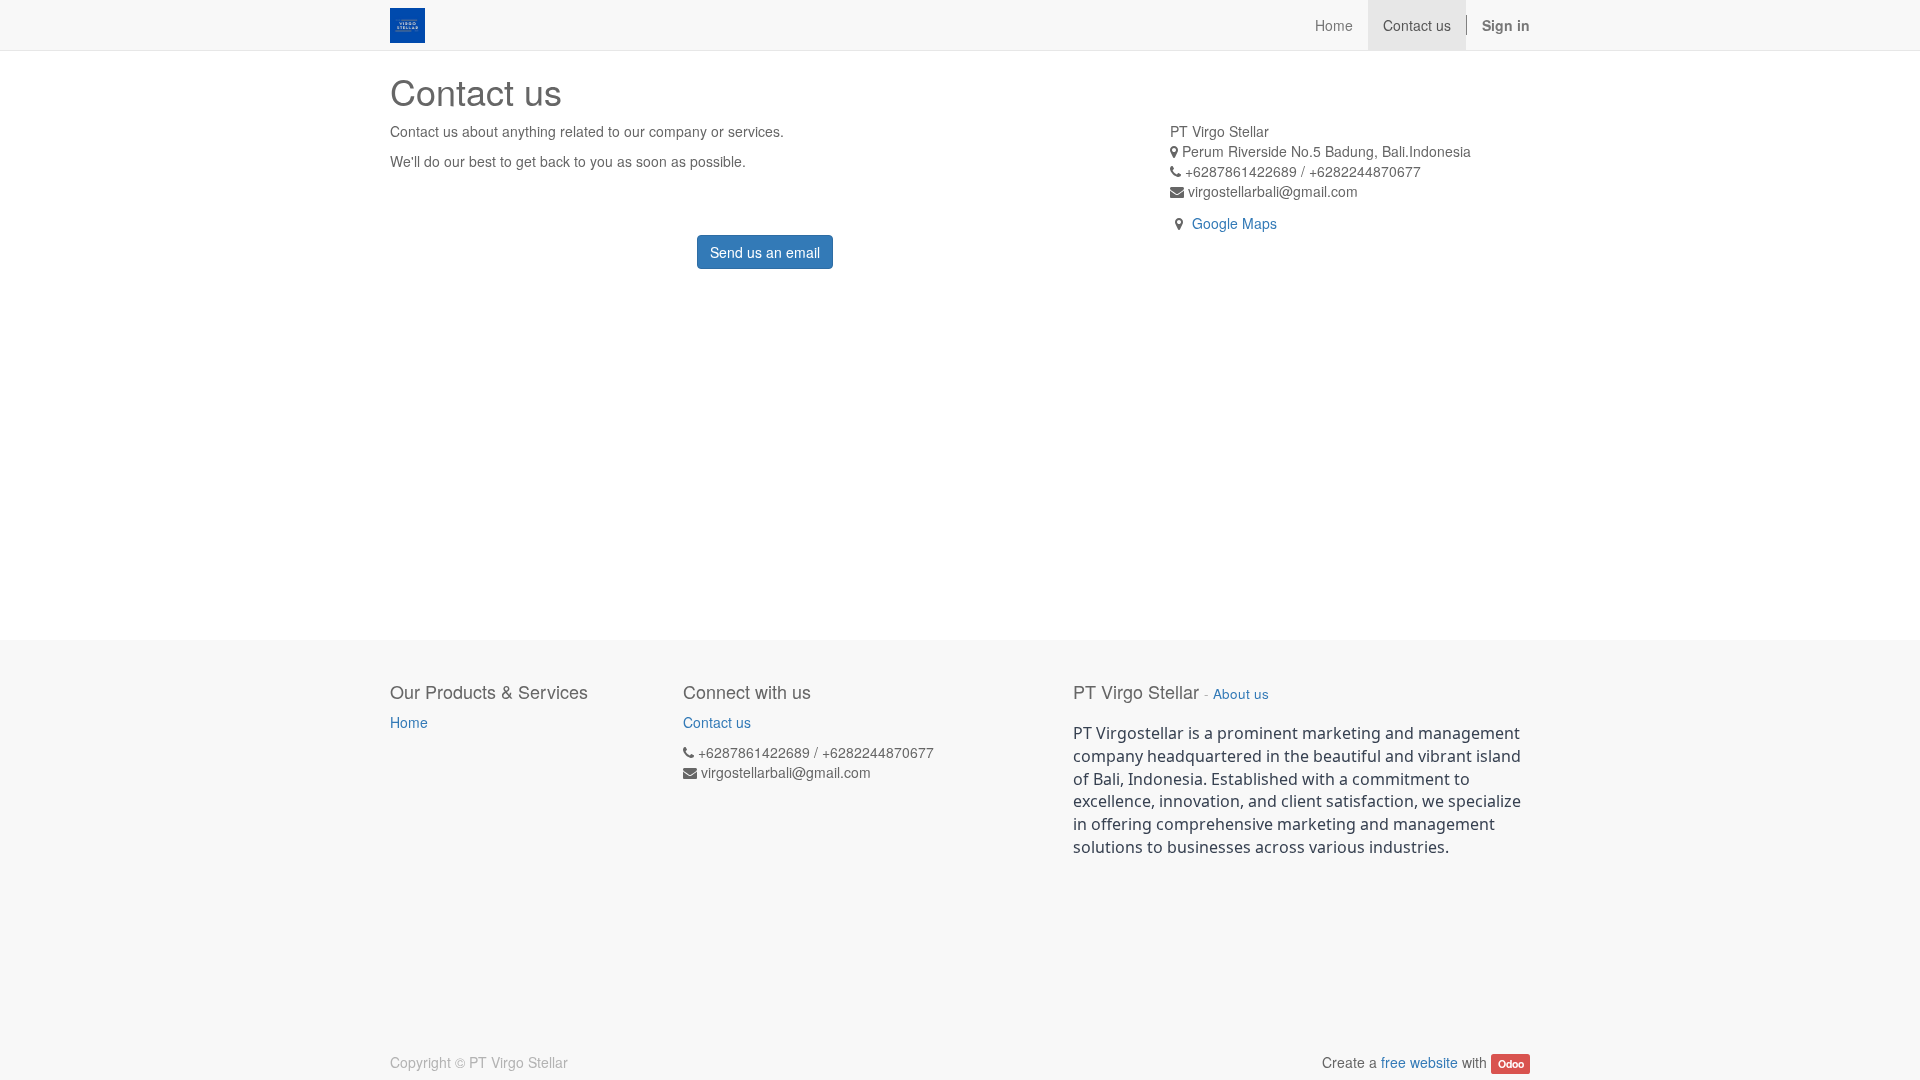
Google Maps (1234, 223)
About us (1241, 693)
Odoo (1511, 1063)
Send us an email (765, 252)
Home (409, 722)
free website (1419, 1062)
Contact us (717, 722)
